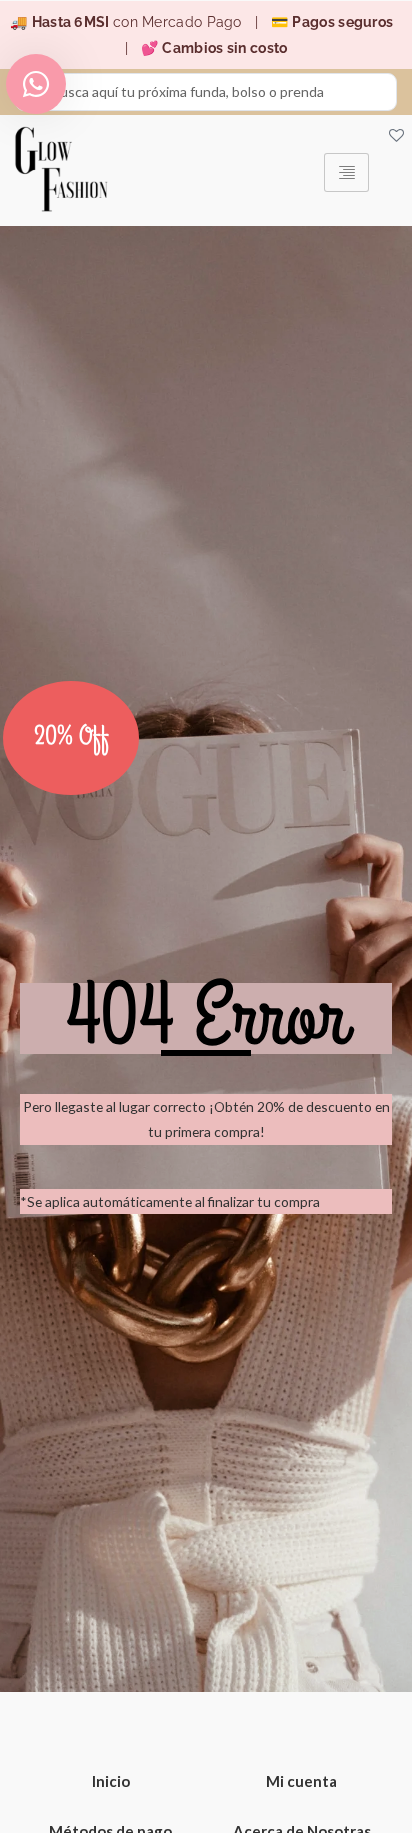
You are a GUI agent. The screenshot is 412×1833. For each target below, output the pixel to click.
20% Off (71, 737)
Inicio (111, 1781)
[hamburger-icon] (346, 172)
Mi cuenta (301, 1781)
